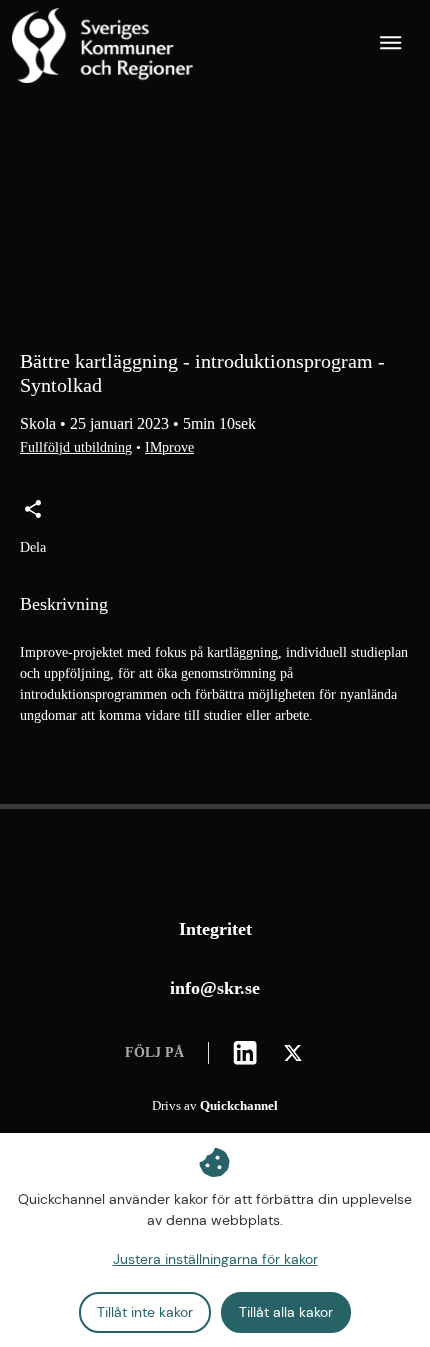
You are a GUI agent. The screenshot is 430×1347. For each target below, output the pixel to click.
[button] (33, 528)
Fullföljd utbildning (76, 447)
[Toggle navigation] (391, 45)
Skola (38, 423)
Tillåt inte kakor (145, 1312)
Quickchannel (239, 1106)
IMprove (169, 447)
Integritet (215, 929)
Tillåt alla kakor (286, 1312)
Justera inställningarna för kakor (215, 1259)
